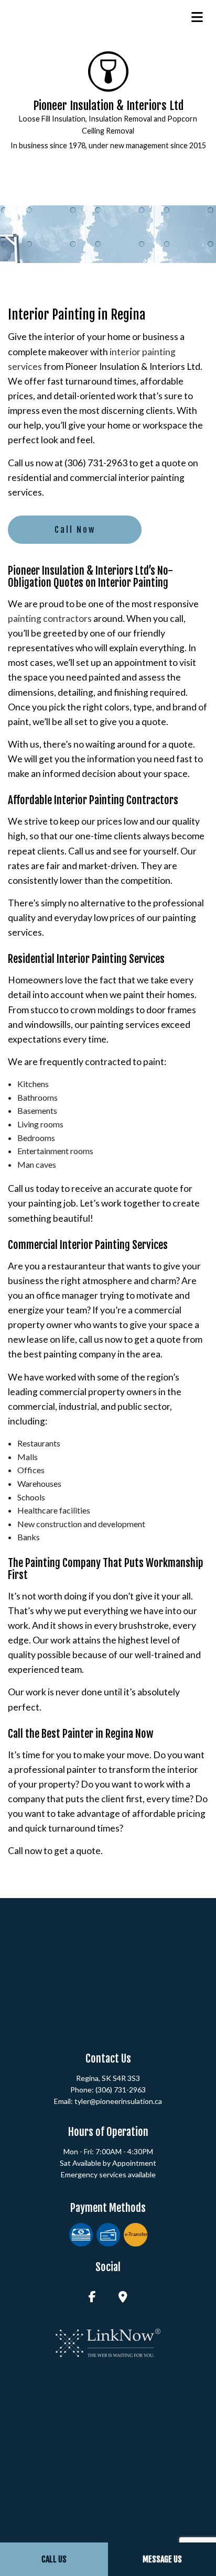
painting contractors (50, 618)
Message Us (162, 2559)
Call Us (54, 2559)
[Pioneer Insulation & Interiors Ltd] (108, 70)
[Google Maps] (123, 2298)
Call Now (75, 530)
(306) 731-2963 (121, 2090)
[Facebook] (92, 2298)
